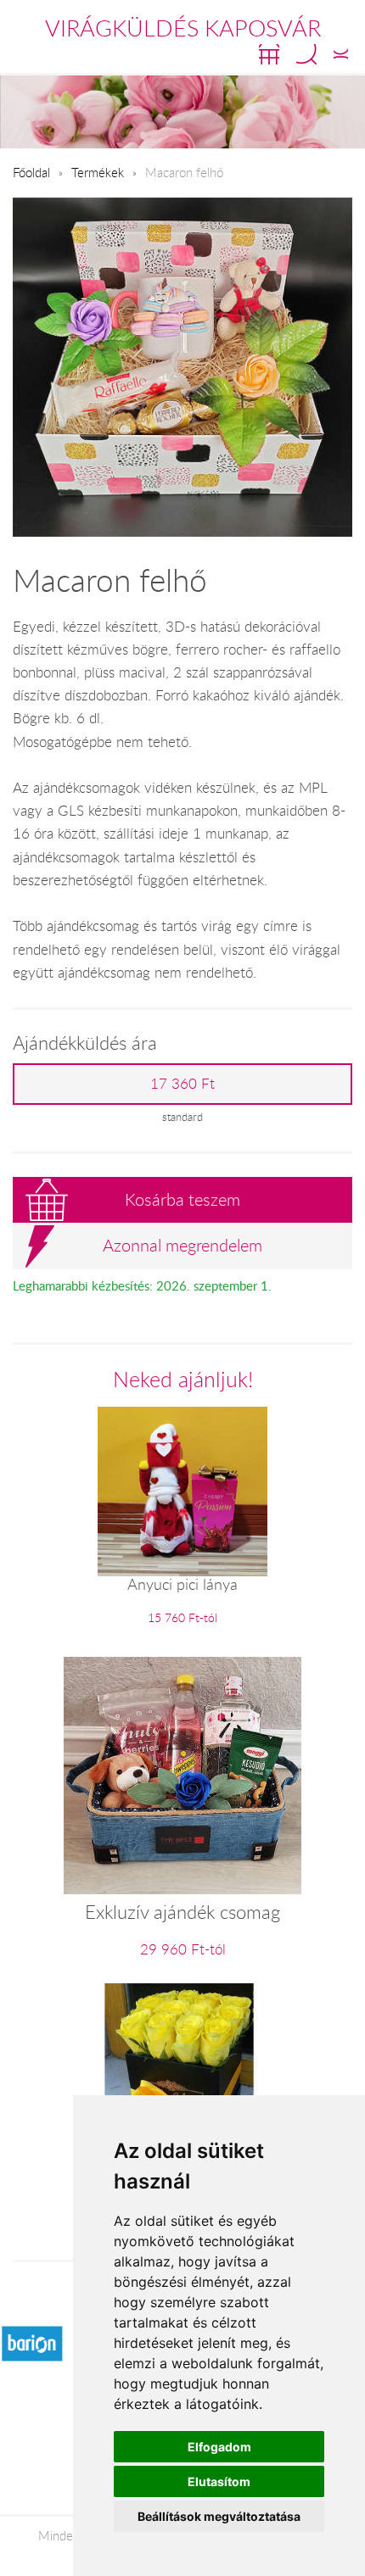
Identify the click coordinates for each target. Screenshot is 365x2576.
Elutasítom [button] (219, 2481)
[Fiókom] (341, 54)
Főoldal (31, 172)
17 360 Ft (182, 1084)
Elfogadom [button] (219, 2447)
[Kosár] (269, 54)
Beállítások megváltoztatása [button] (219, 2516)
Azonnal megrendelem (182, 1245)
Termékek (98, 172)
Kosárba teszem (182, 1199)
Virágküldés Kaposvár (183, 28)
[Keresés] (306, 54)
